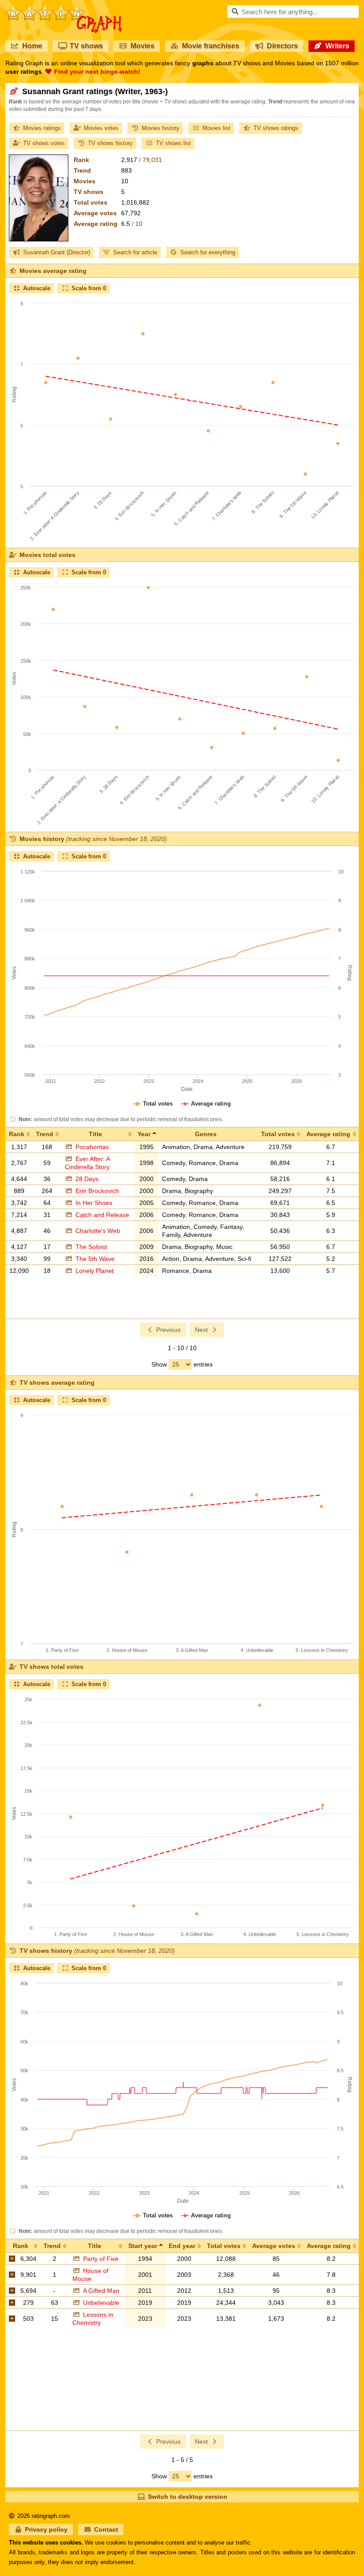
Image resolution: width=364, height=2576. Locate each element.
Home (32, 46)
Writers (337, 46)
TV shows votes (44, 143)
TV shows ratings (276, 128)
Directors (282, 46)
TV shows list (173, 143)
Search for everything (208, 252)
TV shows (86, 46)
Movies (142, 46)
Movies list (216, 128)
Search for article (135, 252)
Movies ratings (42, 128)
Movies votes (101, 128)
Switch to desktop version (188, 2497)
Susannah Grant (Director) (57, 252)
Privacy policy (46, 2529)
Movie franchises (211, 46)
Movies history (160, 128)
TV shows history (110, 143)
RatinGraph (64, 9)
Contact (106, 2529)
